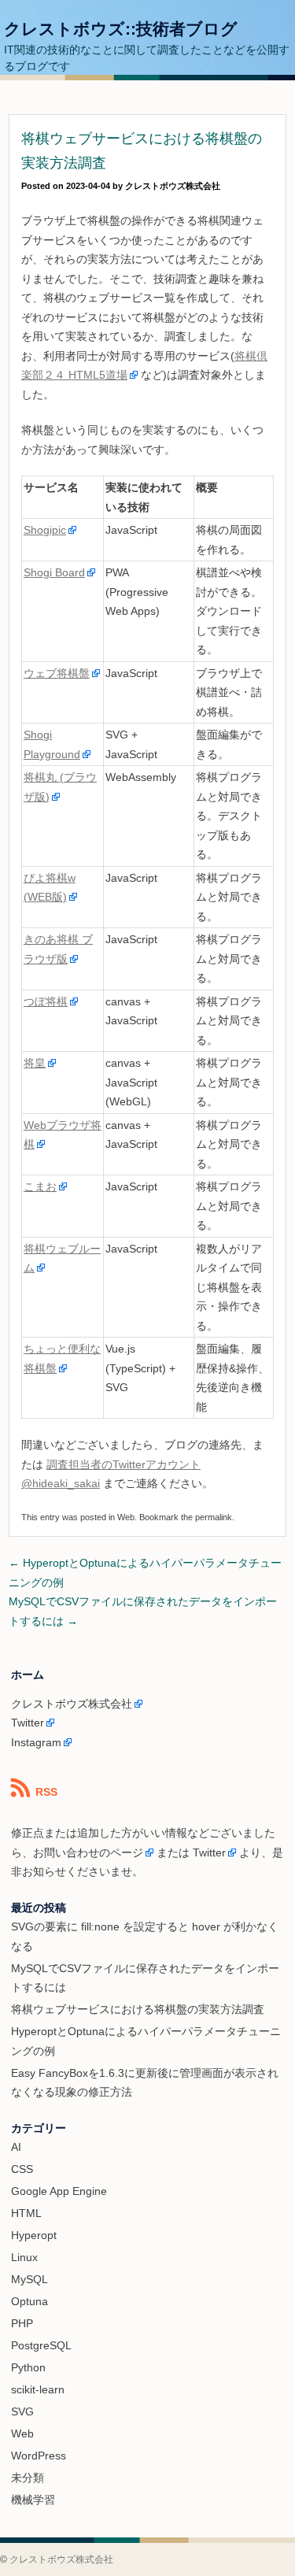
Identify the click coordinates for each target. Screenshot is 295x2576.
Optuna (29, 2301)
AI (16, 2147)
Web (126, 1517)
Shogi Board (54, 572)
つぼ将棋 (46, 1001)
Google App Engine (59, 2191)
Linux (24, 2257)
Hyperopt (34, 2235)
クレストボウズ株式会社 (173, 186)
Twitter (28, 1723)
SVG (22, 2411)
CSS (22, 2169)
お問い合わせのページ (88, 1852)
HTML (26, 2213)
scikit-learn (38, 2389)
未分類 (28, 2478)
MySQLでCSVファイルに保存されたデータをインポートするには (143, 1611)
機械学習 (33, 2500)
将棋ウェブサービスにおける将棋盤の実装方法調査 (138, 2009)
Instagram (36, 1742)
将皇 (35, 1063)
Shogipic (45, 530)
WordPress (39, 2456)
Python (28, 2367)
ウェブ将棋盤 (57, 673)
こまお (40, 1186)
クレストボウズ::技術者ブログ (121, 29)
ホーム (28, 1675)
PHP (22, 2323)
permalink (214, 1517)
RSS (46, 1792)
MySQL (29, 2279)
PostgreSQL (41, 2345)
